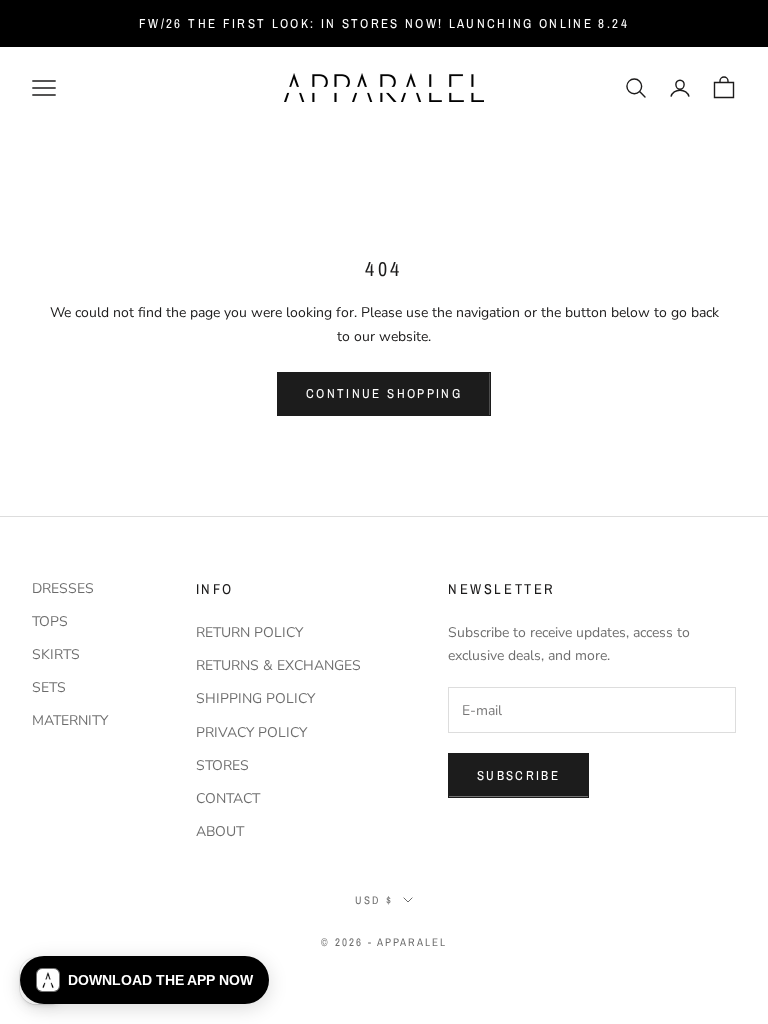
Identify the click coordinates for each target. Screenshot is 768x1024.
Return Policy (249, 632)
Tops (50, 621)
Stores (222, 765)
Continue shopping (384, 393)
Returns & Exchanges (278, 665)
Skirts (56, 654)
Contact (228, 798)
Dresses (63, 588)
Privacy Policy (251, 732)
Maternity (70, 720)
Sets (49, 687)
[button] (144, 980)
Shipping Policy (255, 698)
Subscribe (518, 775)
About (220, 831)
